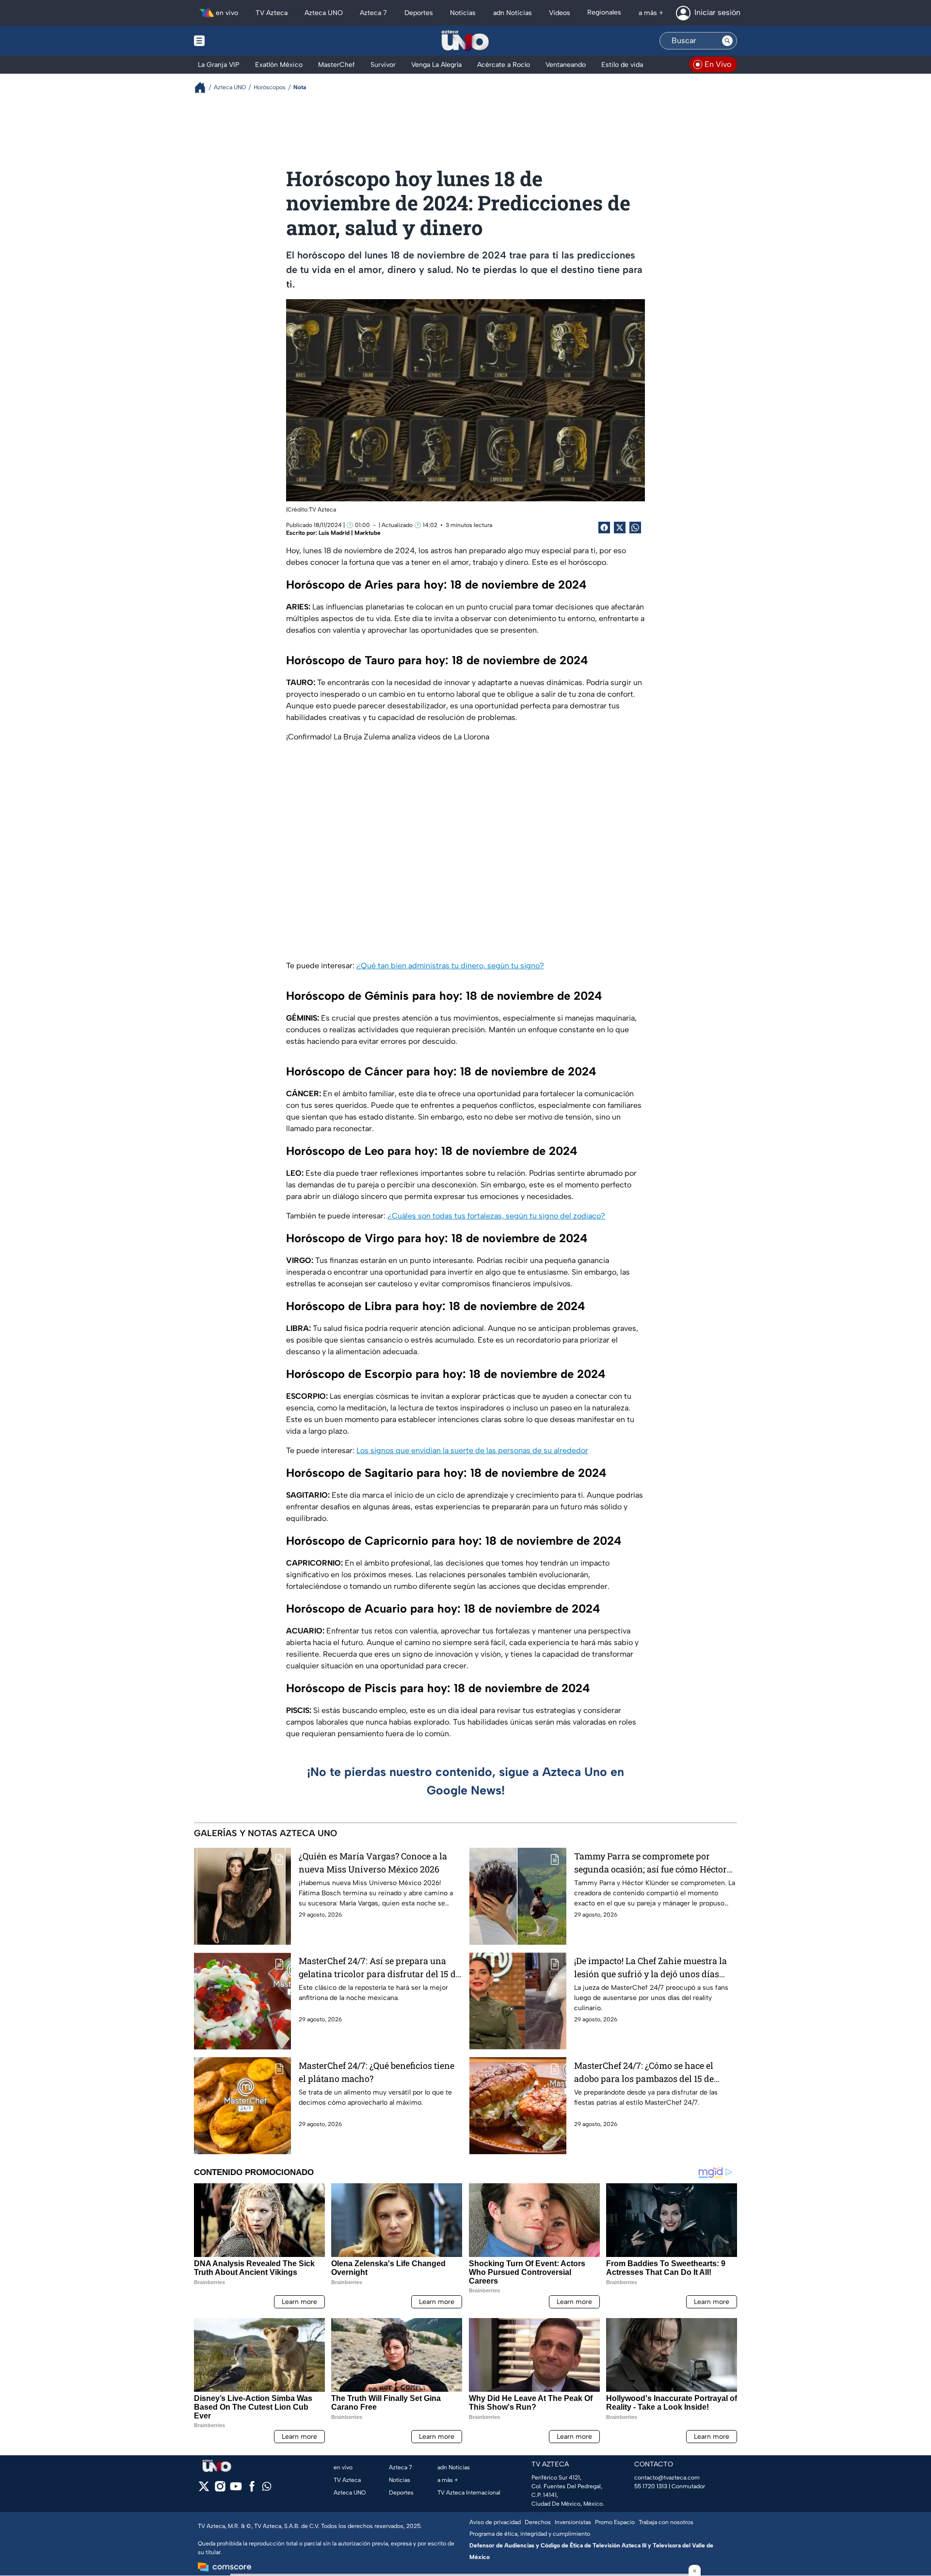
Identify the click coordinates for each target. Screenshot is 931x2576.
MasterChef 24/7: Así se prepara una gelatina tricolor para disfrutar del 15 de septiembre (379, 1968)
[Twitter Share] (620, 528)
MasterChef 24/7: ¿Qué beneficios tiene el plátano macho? (377, 2072)
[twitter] (204, 2489)
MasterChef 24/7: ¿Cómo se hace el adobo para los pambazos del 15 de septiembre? (644, 2072)
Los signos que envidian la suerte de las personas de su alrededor (472, 1450)
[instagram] (220, 2489)
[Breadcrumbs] (204, 88)
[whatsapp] (267, 2488)
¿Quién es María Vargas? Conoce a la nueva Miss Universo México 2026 (373, 1863)
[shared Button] (635, 528)
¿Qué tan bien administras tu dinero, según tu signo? (450, 966)
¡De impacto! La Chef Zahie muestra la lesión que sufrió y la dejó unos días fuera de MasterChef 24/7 (650, 1968)
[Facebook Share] (604, 528)
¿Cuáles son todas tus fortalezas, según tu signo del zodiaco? (496, 1216)
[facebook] (252, 2489)
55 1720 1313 (651, 2486)
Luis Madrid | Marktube (350, 533)
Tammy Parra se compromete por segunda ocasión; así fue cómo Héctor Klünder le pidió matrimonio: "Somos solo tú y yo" (650, 1863)
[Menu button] (233, 41)
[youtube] (236, 2489)
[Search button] (727, 41)
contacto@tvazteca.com (667, 2478)
